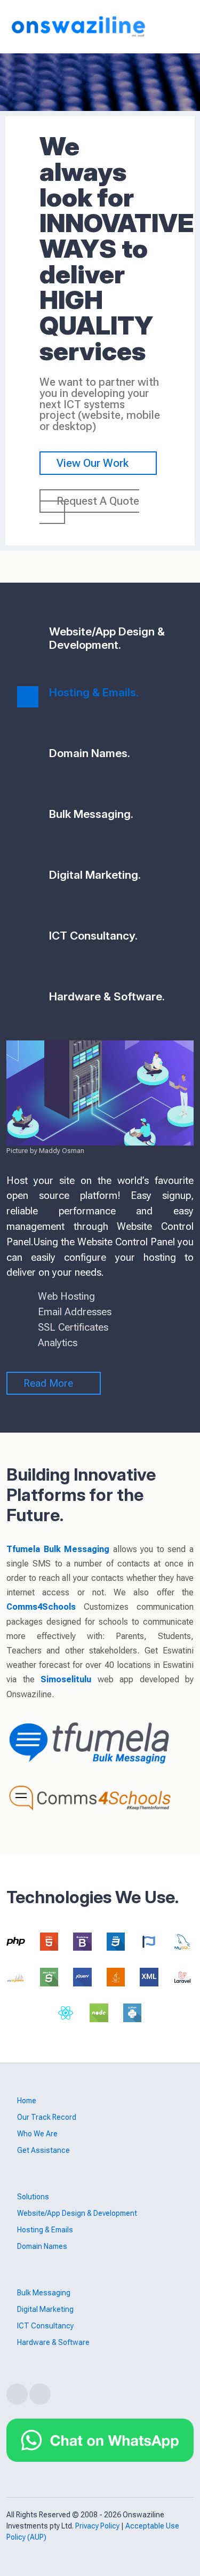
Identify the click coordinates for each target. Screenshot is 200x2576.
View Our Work (94, 463)
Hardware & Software (53, 2342)
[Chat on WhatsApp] (100, 2439)
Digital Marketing (45, 2309)
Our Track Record (47, 2117)
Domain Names (42, 2246)
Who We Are (37, 2134)
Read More (50, 1383)
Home (27, 2101)
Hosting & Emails (45, 2230)
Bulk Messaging (44, 2293)
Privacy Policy (97, 2526)
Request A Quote (98, 501)
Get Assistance (43, 2150)
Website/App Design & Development (77, 2213)
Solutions (33, 2197)
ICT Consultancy (45, 2326)
